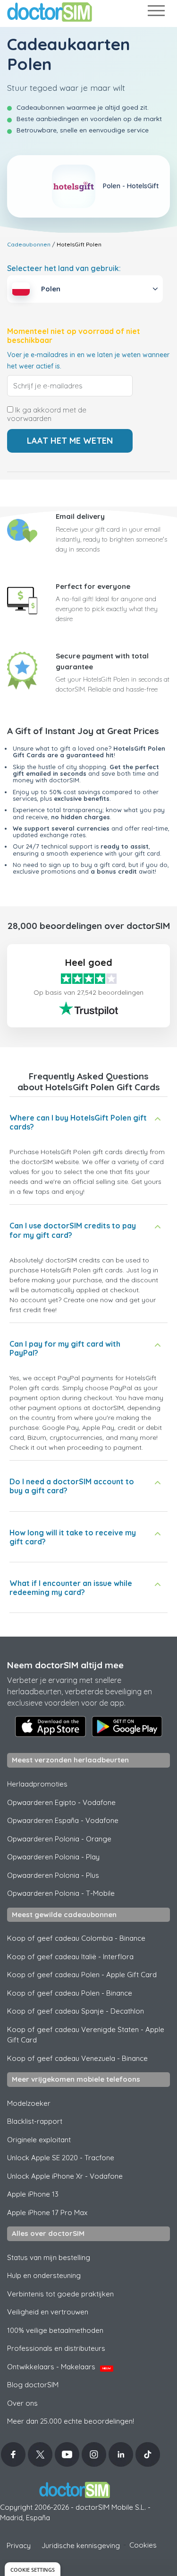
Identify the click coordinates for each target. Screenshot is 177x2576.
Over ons (22, 2403)
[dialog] (33, 2569)
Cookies (143, 2545)
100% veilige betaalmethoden (55, 2330)
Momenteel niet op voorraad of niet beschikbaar (74, 336)
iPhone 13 (33, 2194)
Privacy (19, 2545)
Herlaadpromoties (37, 1784)
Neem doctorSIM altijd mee (65, 1665)
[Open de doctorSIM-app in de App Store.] (51, 1726)
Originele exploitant (39, 2140)
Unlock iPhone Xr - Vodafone (65, 2176)
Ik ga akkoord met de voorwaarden (47, 414)
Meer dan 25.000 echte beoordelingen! (71, 2421)
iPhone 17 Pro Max (47, 2212)
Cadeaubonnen (29, 244)
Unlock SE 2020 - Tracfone (61, 2158)
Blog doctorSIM (33, 2385)
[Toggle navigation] (156, 13)
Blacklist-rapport (35, 2121)
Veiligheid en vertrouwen (48, 2312)
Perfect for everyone (93, 586)
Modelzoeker (29, 2103)
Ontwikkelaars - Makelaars (59, 2367)
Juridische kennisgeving (81, 2545)
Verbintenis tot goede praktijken (60, 2294)
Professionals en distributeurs (56, 2348)
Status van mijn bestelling (49, 2257)
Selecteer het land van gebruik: (64, 268)
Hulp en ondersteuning (44, 2275)
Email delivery (80, 516)
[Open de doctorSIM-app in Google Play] (127, 1726)
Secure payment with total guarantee (102, 661)
